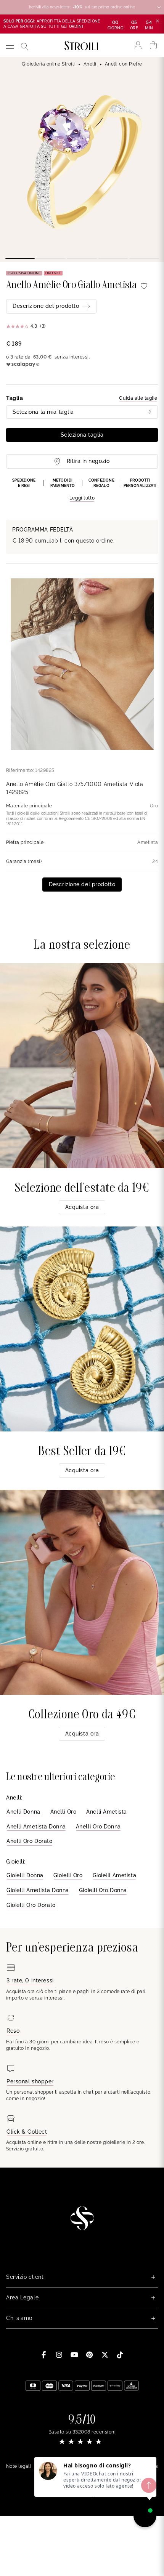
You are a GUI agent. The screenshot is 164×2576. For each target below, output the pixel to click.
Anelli (90, 64)
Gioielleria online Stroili (48, 64)
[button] (82, 490)
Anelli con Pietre (124, 64)
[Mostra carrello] (154, 45)
